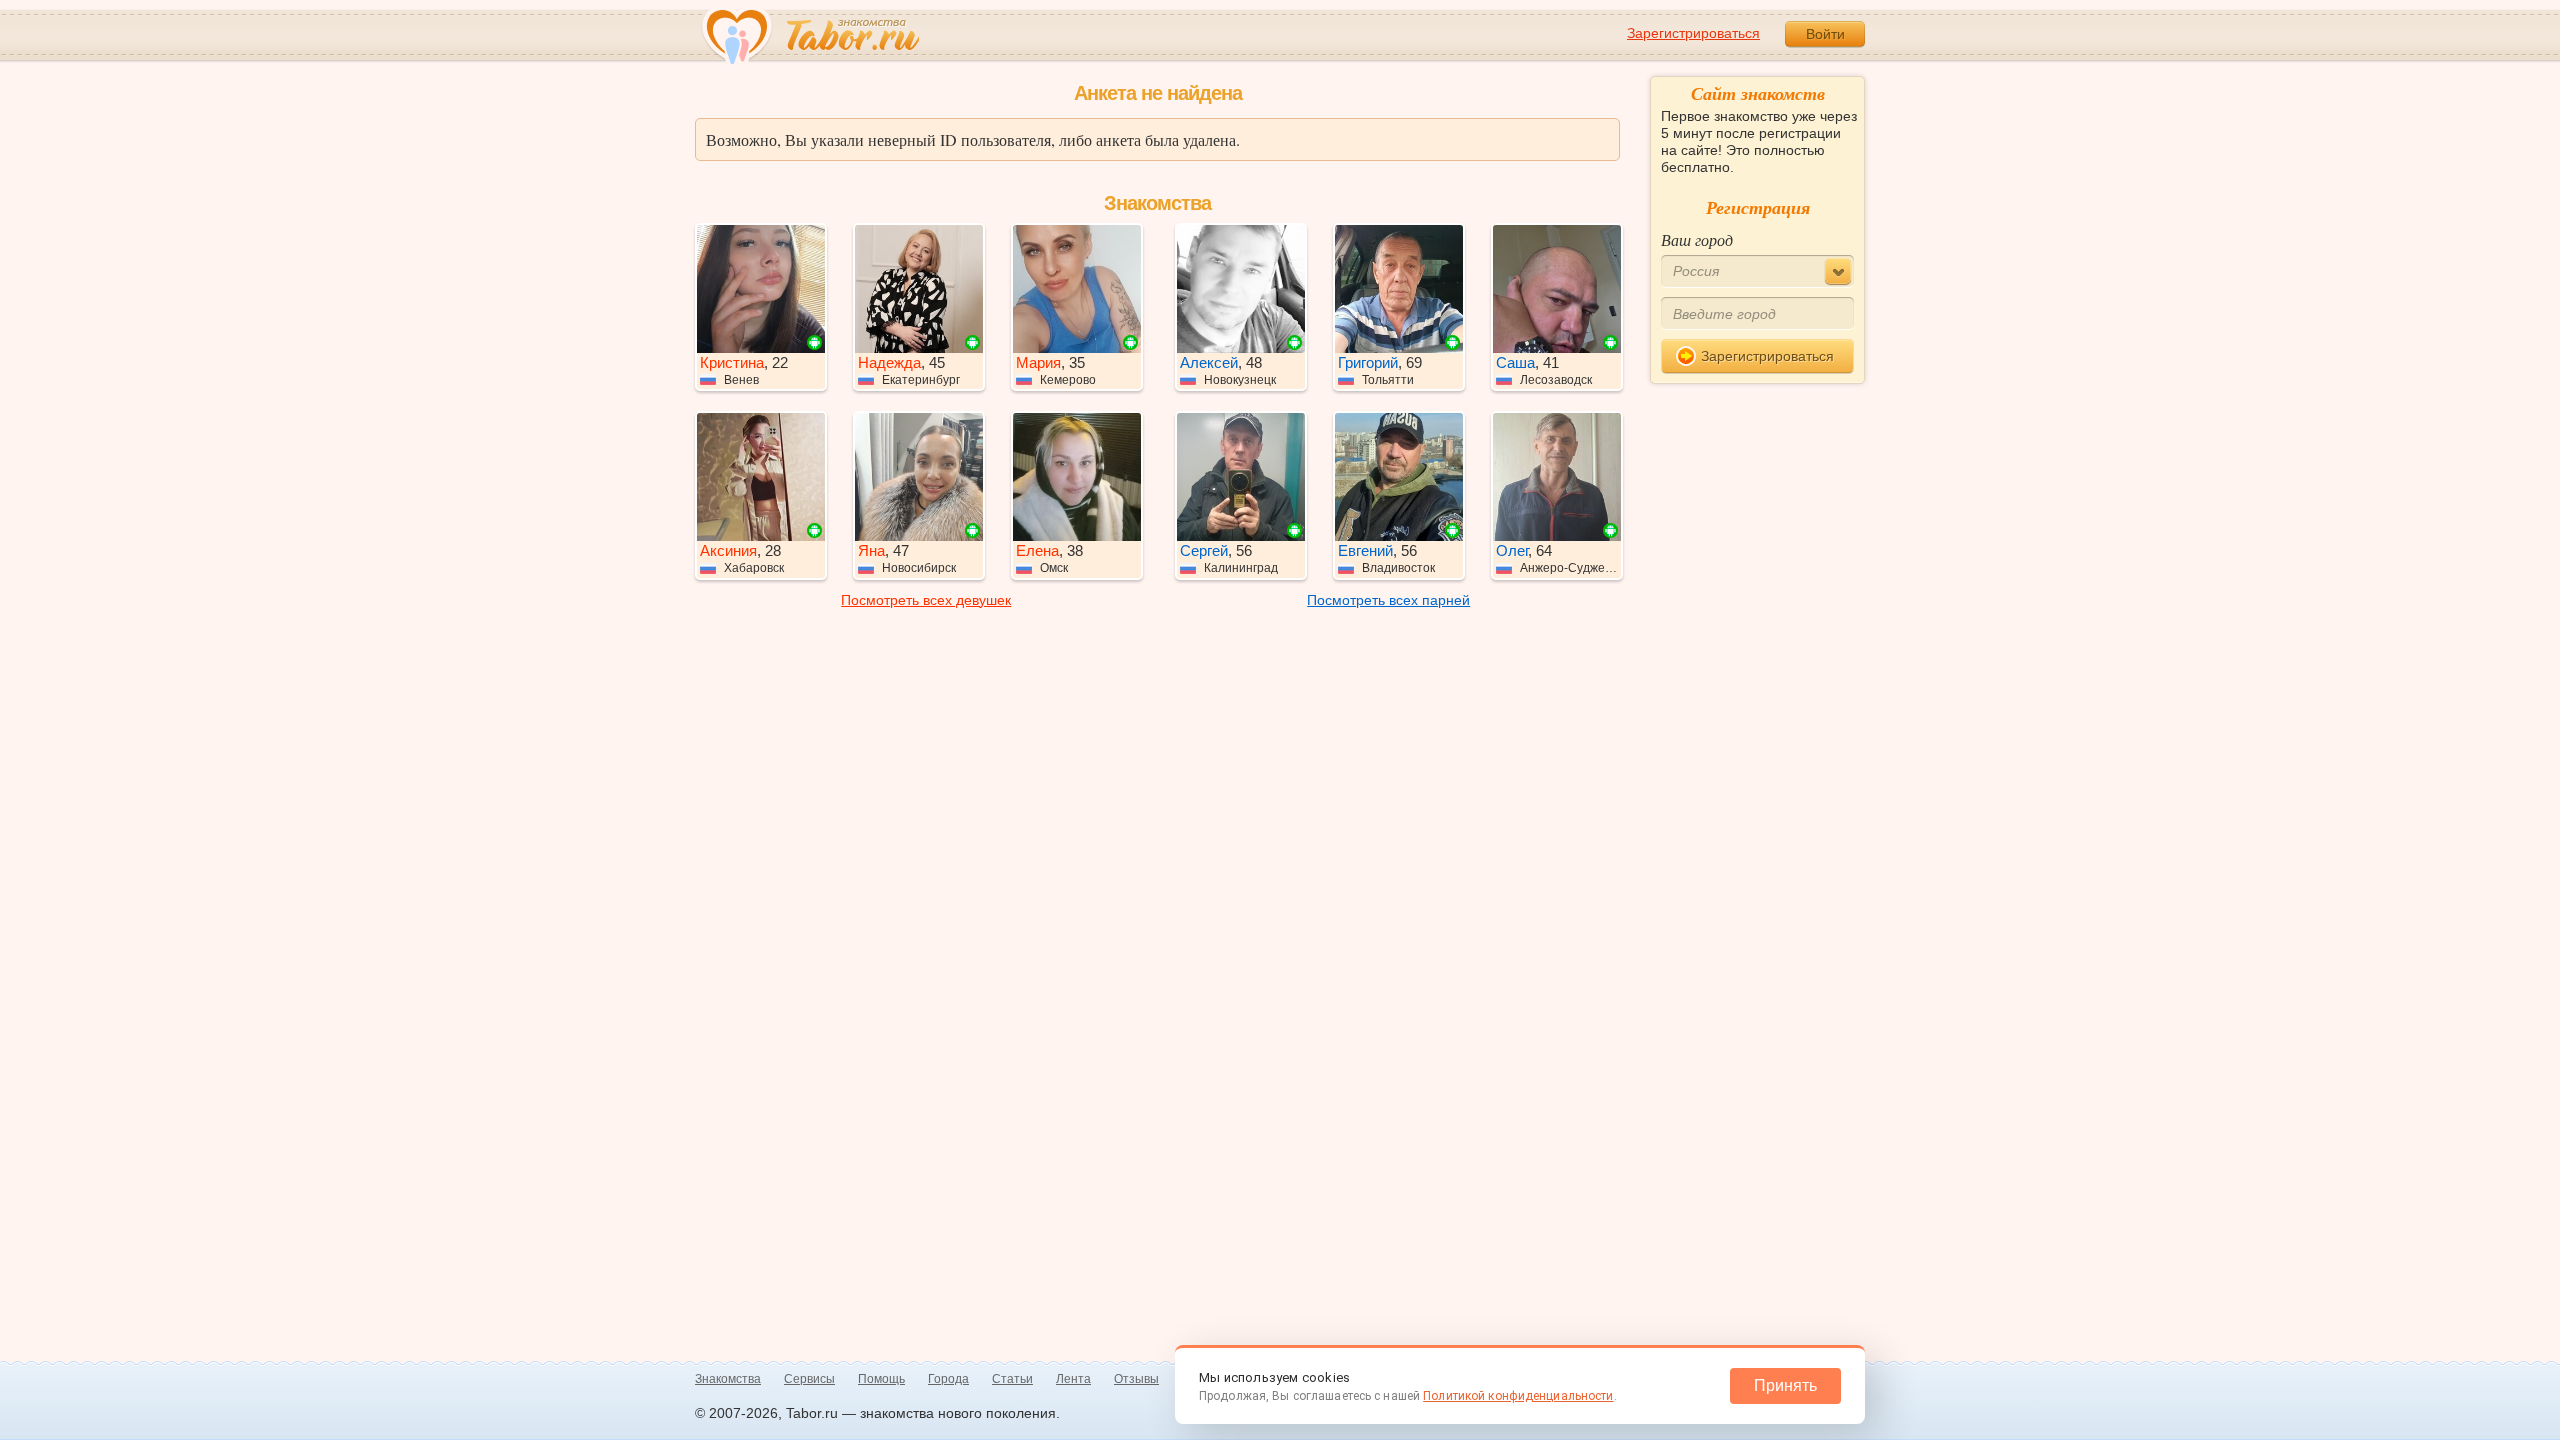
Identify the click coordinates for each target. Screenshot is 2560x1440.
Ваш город (1697, 239)
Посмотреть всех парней (1388, 600)
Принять (1785, 1385)
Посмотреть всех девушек (926, 600)
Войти (1825, 34)
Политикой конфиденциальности (1518, 1396)
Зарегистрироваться (1693, 33)
